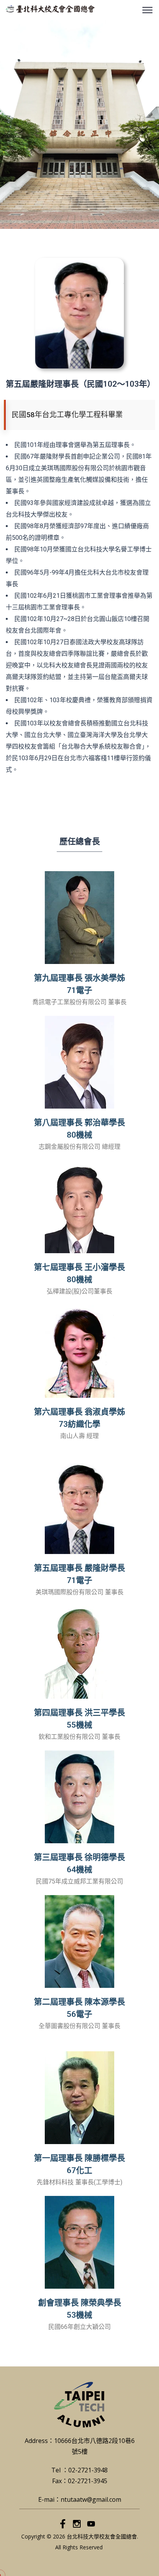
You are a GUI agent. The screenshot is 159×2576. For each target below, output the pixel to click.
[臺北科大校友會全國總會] (50, 9)
